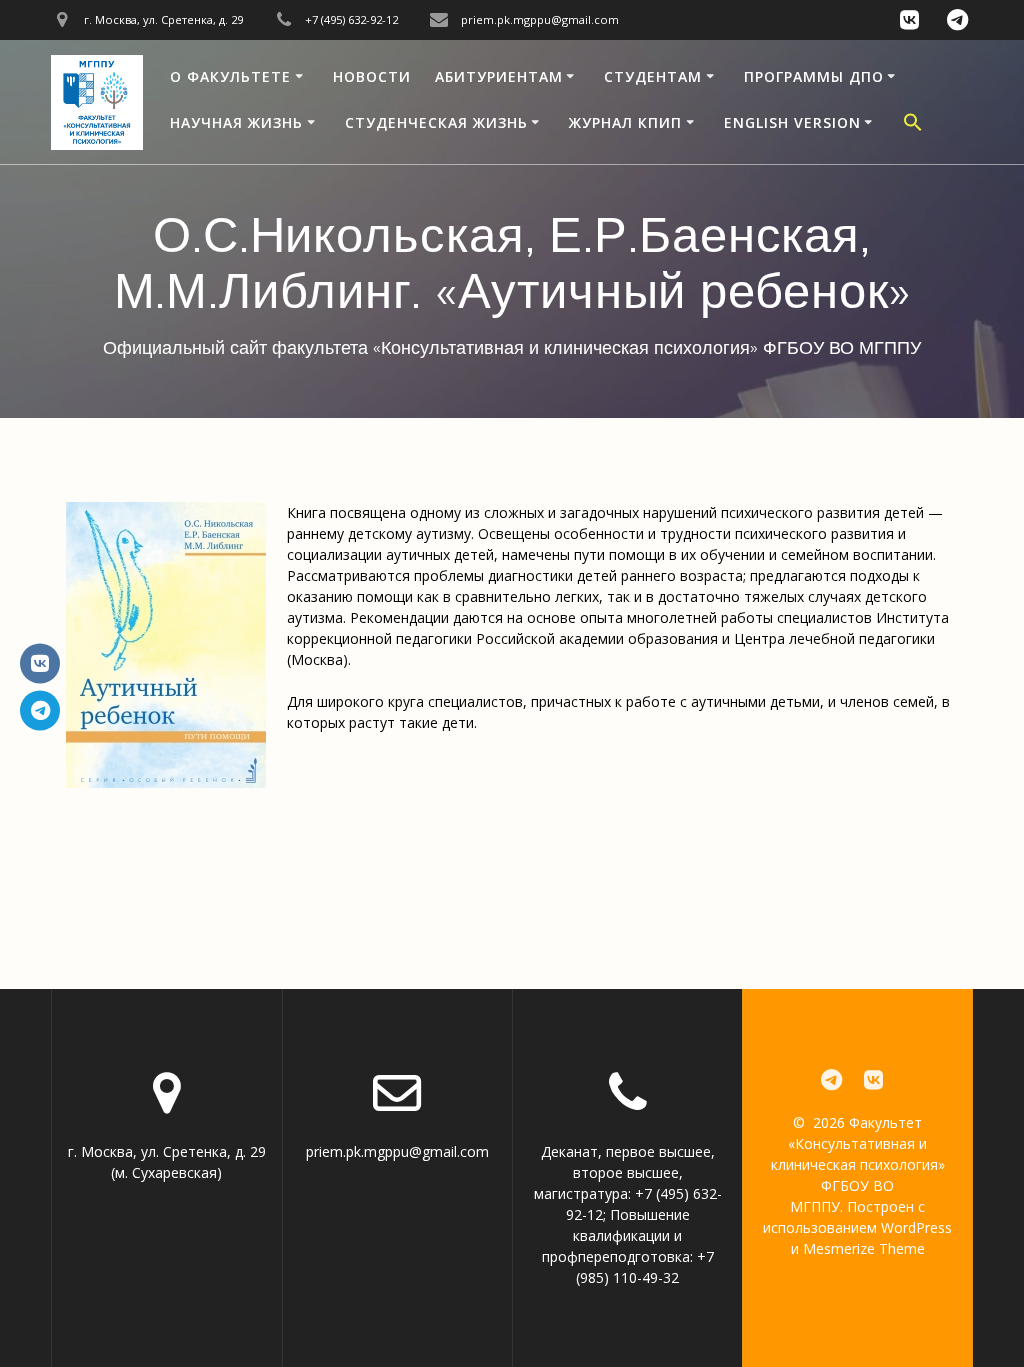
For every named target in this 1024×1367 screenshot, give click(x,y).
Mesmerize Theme (864, 1248)
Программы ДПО (814, 76)
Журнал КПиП (625, 122)
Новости (372, 76)
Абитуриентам (499, 76)
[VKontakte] (40, 663)
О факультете (230, 76)
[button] (913, 125)
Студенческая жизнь (436, 122)
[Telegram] (40, 710)
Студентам (653, 76)
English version (792, 122)
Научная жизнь (236, 122)
